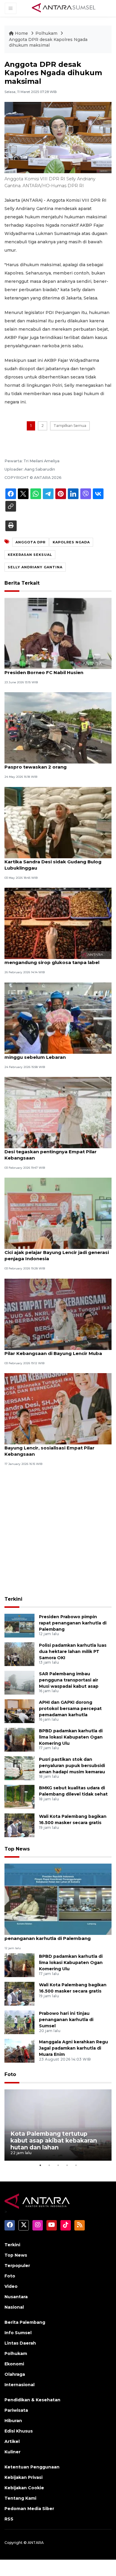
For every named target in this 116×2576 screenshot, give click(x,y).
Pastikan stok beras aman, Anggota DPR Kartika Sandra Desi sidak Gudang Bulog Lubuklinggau (53, 862)
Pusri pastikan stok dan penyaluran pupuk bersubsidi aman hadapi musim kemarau (72, 1766)
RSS (9, 2519)
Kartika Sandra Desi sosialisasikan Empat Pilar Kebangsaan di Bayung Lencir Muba (54, 1350)
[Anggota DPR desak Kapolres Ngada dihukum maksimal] (58, 1899)
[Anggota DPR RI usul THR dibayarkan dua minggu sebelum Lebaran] (58, 1018)
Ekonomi (14, 2364)
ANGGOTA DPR (30, 542)
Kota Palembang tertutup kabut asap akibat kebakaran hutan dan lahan (54, 2140)
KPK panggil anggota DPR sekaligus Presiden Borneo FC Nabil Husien (48, 669)
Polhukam (47, 33)
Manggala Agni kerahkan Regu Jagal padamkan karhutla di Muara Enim (73, 2048)
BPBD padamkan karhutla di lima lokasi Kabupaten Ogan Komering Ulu (71, 1737)
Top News (17, 1849)
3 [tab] (58, 2165)
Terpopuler (17, 2266)
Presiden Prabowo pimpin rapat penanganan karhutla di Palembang (73, 1623)
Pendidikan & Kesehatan (32, 2400)
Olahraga (15, 2374)
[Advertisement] (58, 1532)
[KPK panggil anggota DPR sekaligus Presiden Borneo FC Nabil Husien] (58, 633)
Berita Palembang (25, 2322)
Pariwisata (16, 2410)
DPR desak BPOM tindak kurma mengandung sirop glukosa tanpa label (52, 959)
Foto (10, 2074)
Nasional (14, 2307)
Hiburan (13, 2421)
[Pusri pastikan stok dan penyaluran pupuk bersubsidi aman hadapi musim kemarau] (19, 1768)
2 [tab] (49, 2165)
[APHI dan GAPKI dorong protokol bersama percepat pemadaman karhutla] (19, 1711)
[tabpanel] (58, 2125)
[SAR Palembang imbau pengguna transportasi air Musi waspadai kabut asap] (19, 1682)
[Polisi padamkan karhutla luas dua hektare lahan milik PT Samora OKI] (19, 1654)
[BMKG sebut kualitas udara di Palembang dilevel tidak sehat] (19, 1796)
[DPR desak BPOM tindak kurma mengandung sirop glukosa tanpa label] (58, 923)
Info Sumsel (18, 2333)
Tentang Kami (20, 2498)
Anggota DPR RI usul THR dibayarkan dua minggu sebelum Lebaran (54, 1054)
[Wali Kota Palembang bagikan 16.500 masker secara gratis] (19, 1825)
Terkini (13, 1599)
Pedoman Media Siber (29, 2509)
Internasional (19, 2385)
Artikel (12, 2441)
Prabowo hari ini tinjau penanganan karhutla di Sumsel (66, 2020)
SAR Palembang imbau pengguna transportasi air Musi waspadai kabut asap (69, 1680)
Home (21, 33)
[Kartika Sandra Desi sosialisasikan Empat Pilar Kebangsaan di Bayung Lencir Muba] (58, 1314)
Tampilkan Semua (70, 426)
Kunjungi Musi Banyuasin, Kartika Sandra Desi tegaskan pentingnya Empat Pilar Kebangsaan (53, 1152)
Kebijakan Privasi (23, 2477)
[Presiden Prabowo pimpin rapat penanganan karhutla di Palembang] (19, 1625)
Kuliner (12, 2452)
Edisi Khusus (19, 2431)
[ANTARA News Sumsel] (64, 8)
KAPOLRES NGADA (71, 542)
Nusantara (16, 2297)
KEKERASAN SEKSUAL (30, 555)
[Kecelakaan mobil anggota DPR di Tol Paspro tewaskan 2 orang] (58, 728)
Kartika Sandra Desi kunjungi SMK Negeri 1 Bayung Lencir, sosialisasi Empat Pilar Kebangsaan (55, 1448)
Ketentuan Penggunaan (32, 2467)
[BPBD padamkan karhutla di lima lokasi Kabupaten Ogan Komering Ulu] (19, 1739)
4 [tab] (67, 2165)
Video (11, 2286)
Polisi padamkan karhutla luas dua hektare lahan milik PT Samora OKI (73, 1651)
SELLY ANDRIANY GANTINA (35, 567)
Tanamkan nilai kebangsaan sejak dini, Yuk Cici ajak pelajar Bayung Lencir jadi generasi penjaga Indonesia (57, 1252)
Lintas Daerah (20, 2343)
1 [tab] (40, 2165)
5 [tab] (76, 2165)
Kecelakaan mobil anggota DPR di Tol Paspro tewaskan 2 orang (50, 764)
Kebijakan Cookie (24, 2488)
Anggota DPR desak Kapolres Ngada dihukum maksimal (48, 42)
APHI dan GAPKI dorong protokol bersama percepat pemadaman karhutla (70, 1709)
